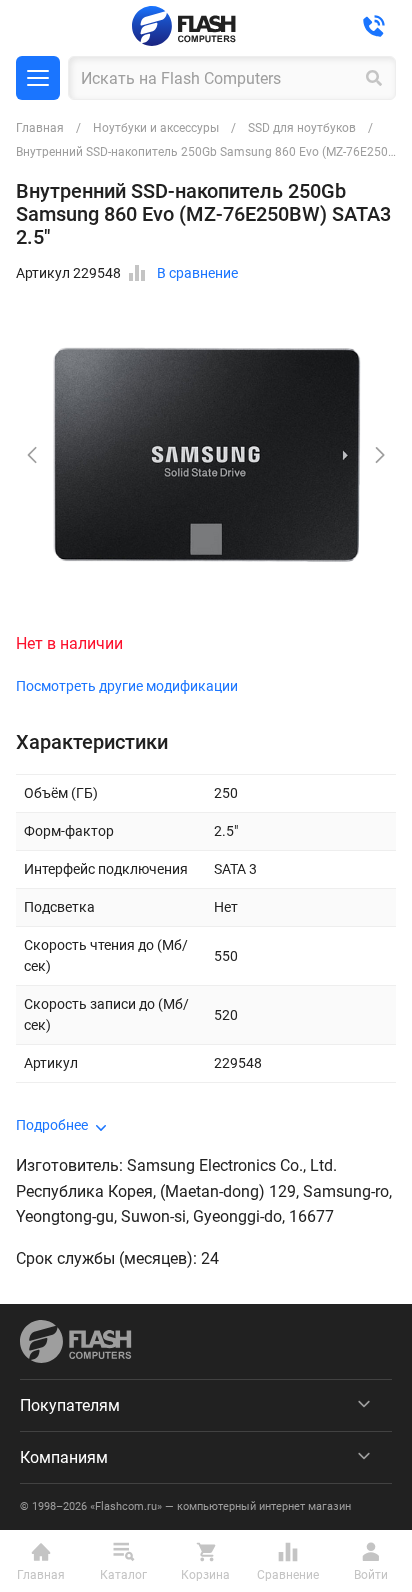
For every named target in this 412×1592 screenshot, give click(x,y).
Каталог (38, 78)
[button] (380, 455)
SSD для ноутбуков (302, 128)
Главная (40, 128)
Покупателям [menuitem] (70, 1405)
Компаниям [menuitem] (64, 1457)
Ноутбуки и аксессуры (156, 128)
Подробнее (52, 1125)
